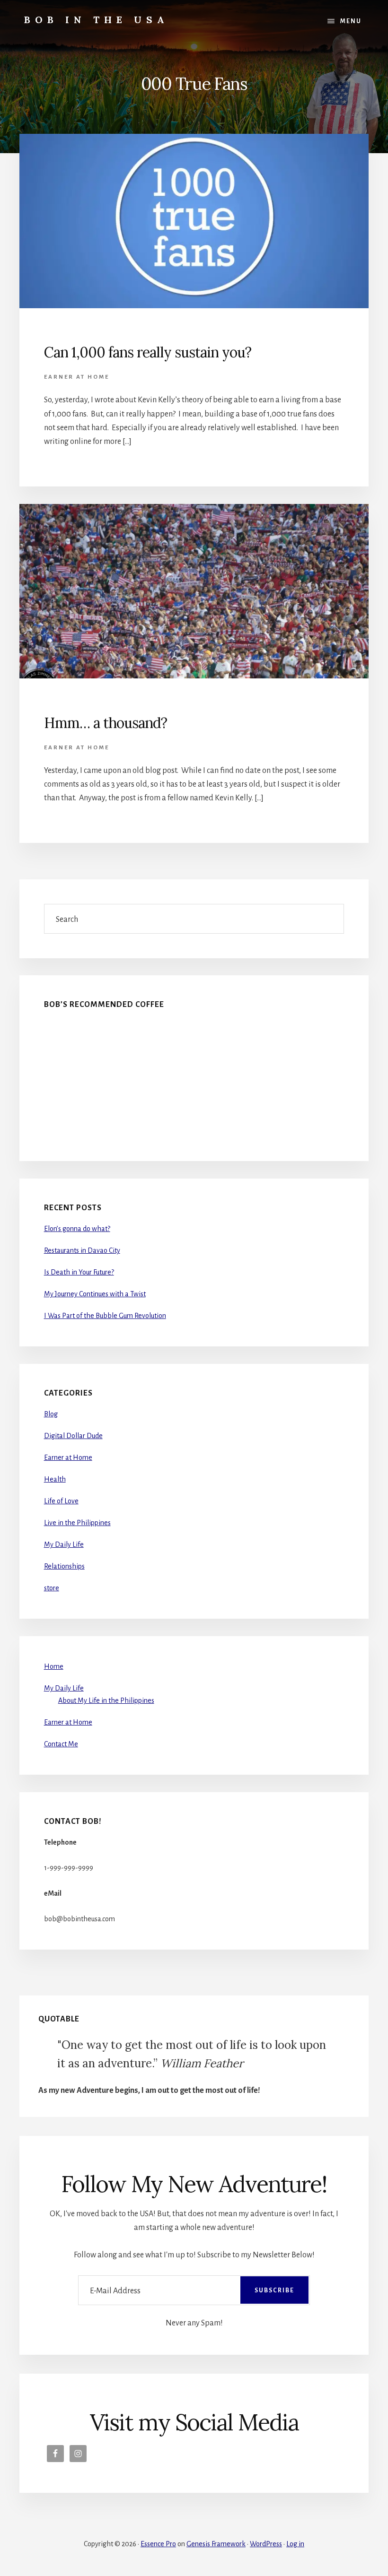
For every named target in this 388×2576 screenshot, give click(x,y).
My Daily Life (64, 1544)
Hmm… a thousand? (106, 723)
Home (54, 1666)
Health (55, 1479)
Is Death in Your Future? (79, 1272)
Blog (51, 1414)
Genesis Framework (216, 2544)
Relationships (64, 1566)
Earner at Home (77, 377)
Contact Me (61, 1744)
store (52, 1588)
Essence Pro (158, 2544)
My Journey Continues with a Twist (95, 1294)
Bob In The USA (97, 20)
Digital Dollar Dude (73, 1436)
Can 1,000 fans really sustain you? (148, 352)
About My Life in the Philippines (106, 1700)
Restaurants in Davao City (82, 1250)
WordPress (266, 2544)
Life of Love (61, 1501)
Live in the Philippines (77, 1523)
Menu (351, 21)
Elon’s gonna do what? (77, 1229)
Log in (295, 2544)
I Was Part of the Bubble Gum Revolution (105, 1316)
